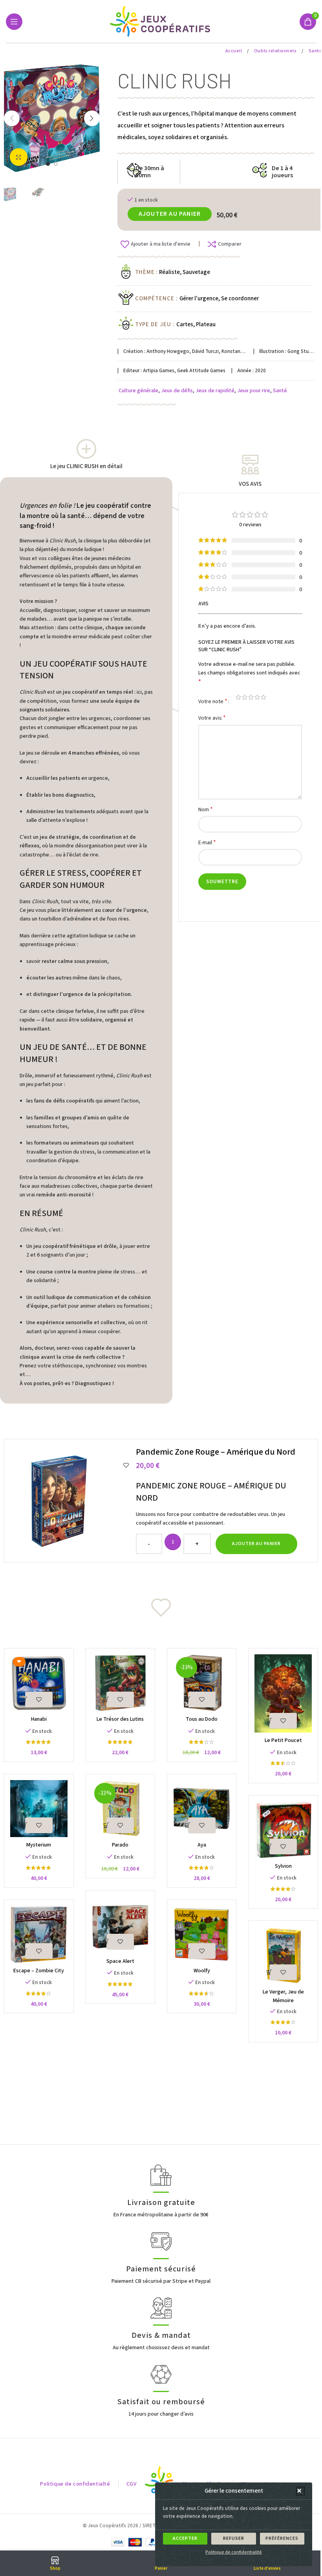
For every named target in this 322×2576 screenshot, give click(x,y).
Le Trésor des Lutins (120, 1719)
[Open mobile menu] (14, 22)
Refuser (234, 2538)
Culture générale (138, 391)
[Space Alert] (120, 1925)
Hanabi (39, 1719)
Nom (206, 809)
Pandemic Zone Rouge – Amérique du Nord (216, 1452)
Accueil (234, 51)
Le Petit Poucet (283, 1740)
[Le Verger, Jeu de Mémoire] (283, 1955)
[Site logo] (161, 21)
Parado (120, 1845)
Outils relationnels (276, 51)
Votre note (213, 701)
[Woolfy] (202, 1934)
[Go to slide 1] (48, 164)
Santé (280, 391)
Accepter (185, 2538)
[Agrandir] (19, 157)
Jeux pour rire (254, 391)
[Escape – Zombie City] (39, 1934)
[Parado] (120, 1809)
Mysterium (39, 1845)
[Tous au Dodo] (202, 1683)
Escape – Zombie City (39, 1971)
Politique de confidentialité (234, 2552)
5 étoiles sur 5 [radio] (263, 697)
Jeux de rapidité (215, 391)
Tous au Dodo (202, 1719)
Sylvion (283, 1866)
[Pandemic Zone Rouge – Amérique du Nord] (71, 1501)
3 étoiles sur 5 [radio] (251, 697)
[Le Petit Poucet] (283, 1693)
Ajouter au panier (170, 214)
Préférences (282, 2538)
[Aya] (202, 1809)
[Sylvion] (283, 1830)
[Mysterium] (39, 1809)
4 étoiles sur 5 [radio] (257, 697)
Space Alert (120, 1961)
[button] (300, 2491)
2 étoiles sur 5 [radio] (245, 697)
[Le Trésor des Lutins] (120, 1683)
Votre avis (212, 718)
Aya (202, 1845)
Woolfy (202, 1971)
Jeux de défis (177, 391)
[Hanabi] (39, 1683)
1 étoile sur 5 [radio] (238, 697)
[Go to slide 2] (56, 164)
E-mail (207, 842)
